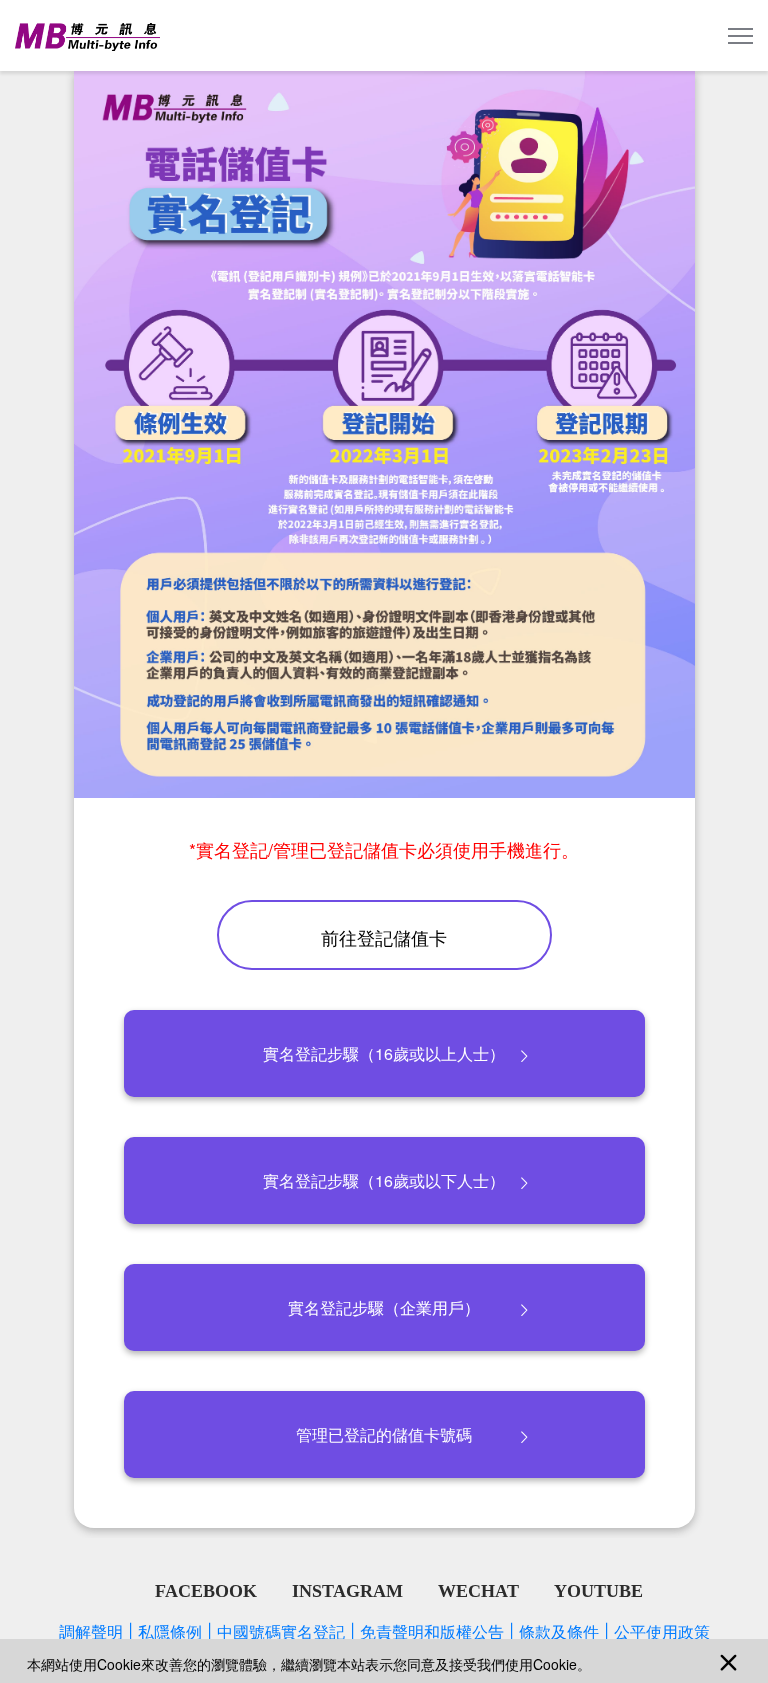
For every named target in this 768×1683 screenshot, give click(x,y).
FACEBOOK (206, 1591)
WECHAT (478, 1591)
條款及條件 (564, 1632)
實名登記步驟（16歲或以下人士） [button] (384, 1180)
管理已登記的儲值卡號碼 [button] (384, 1434)
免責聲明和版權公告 (437, 1632)
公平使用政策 (662, 1632)
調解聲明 (96, 1632)
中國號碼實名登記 (286, 1632)
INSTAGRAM (347, 1591)
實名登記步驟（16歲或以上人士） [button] (384, 1053)
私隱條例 (175, 1632)
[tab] (384, 1054)
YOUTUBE (598, 1591)
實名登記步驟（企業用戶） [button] (384, 1307)
